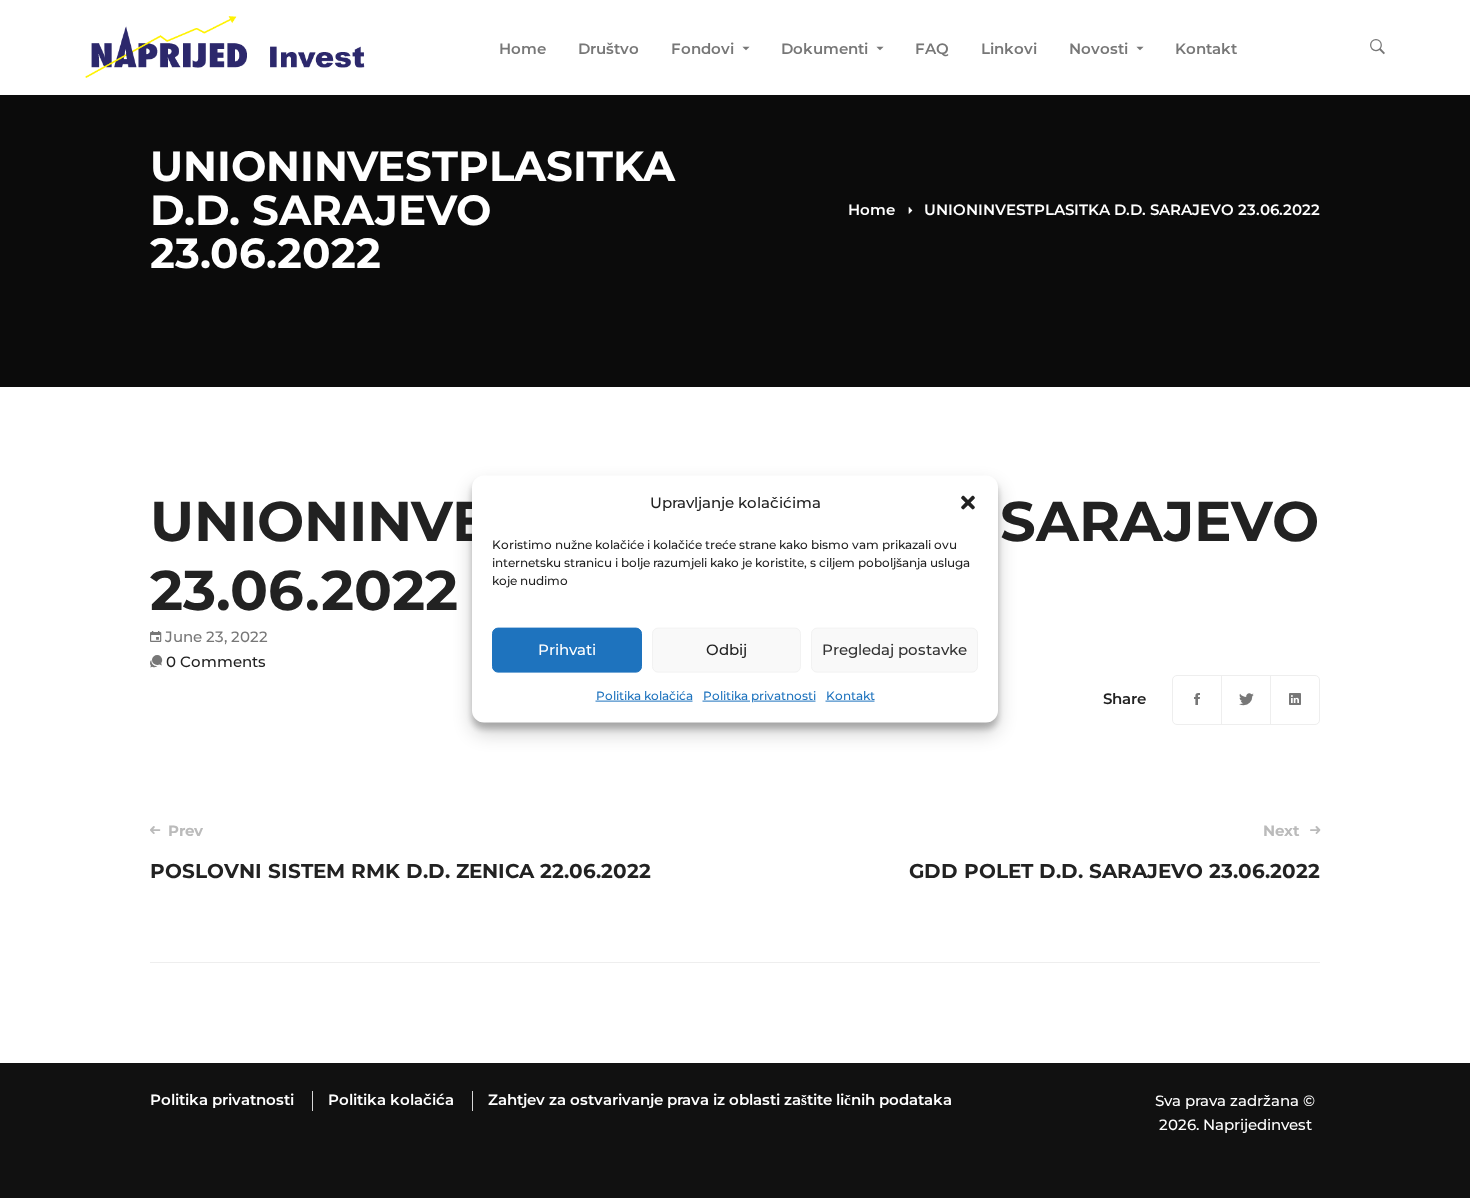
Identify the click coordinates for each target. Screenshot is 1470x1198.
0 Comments (216, 661)
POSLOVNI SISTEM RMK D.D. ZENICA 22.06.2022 (400, 852)
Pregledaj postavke (894, 649)
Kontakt (850, 695)
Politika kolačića (644, 695)
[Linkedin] (1295, 700)
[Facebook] (1197, 700)
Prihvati (567, 649)
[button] (968, 503)
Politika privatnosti (759, 695)
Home (871, 209)
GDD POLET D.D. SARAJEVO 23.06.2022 (1114, 852)
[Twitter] (1246, 700)
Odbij (726, 649)
